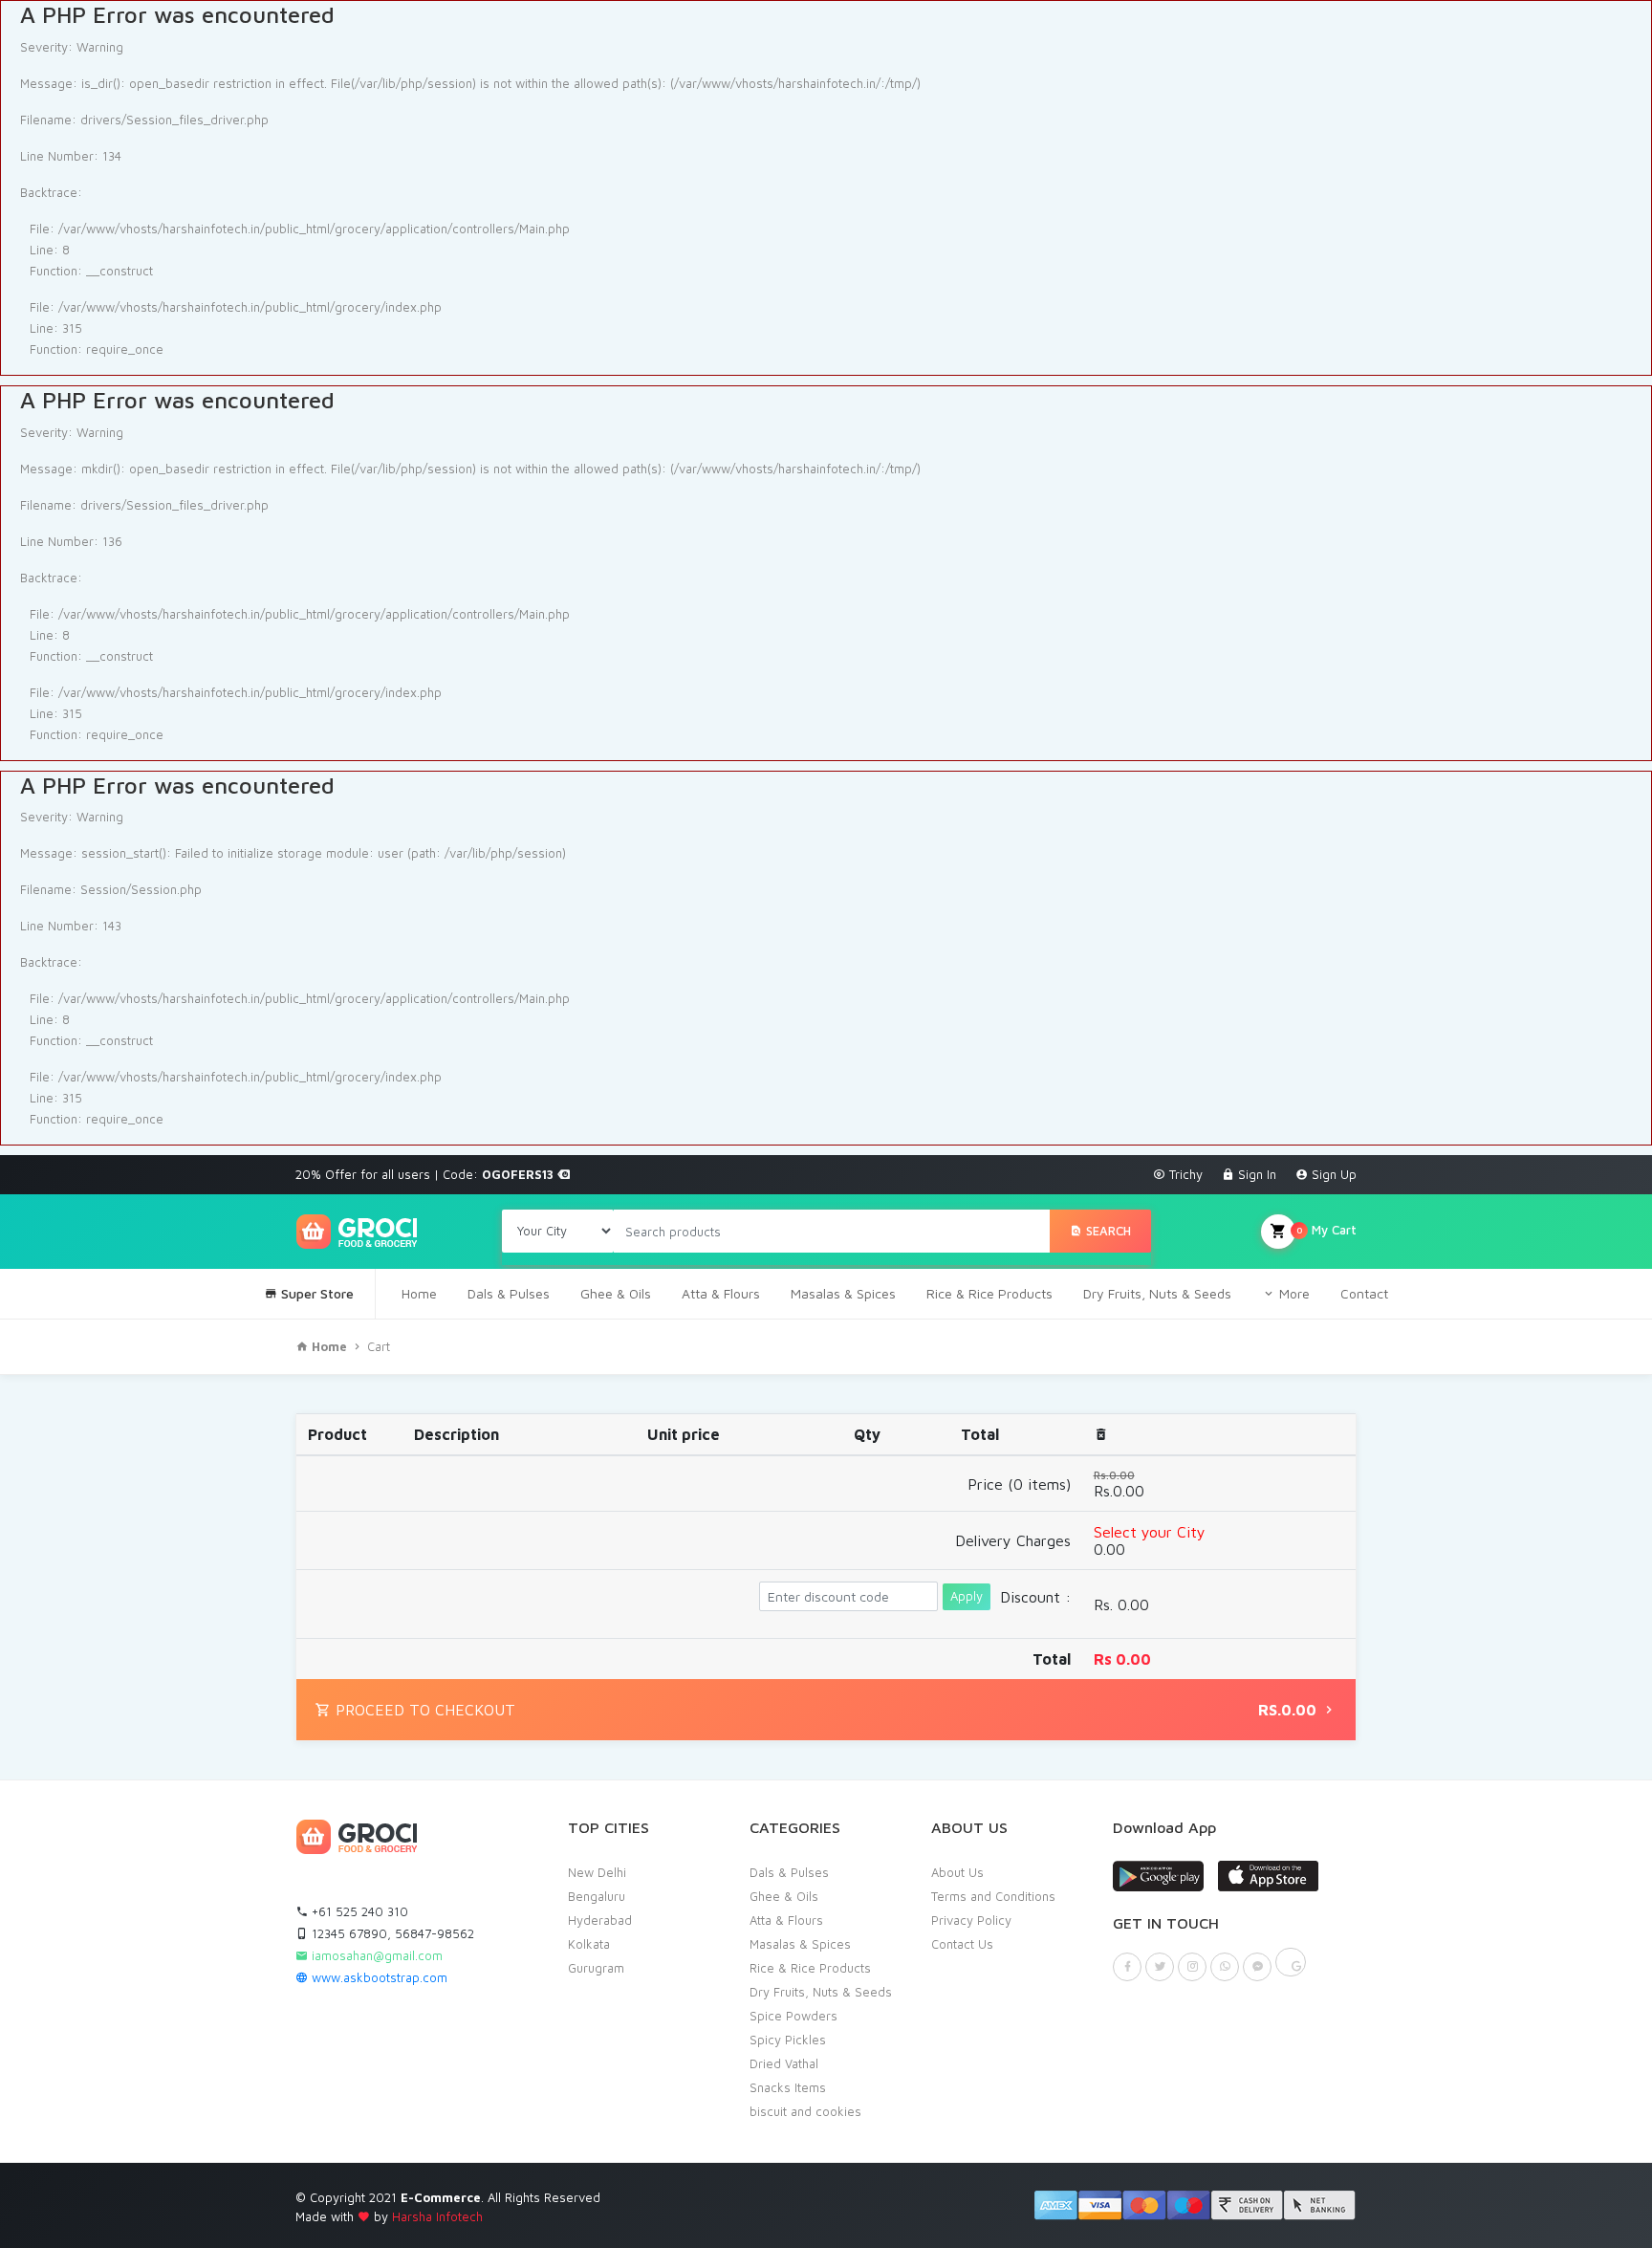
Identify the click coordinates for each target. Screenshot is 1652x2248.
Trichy (1184, 1174)
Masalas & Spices (843, 1293)
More (1293, 1293)
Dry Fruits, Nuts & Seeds (1157, 1293)
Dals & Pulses (509, 1293)
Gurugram (596, 1968)
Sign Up (1332, 1174)
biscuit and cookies (805, 2111)
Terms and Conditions (993, 1896)
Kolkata (589, 1944)
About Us (957, 1872)
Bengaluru (597, 1896)
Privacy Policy (971, 1920)
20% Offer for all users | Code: (426, 1174)
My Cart (1326, 1230)
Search (1107, 1231)
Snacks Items (788, 2087)
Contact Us (962, 1944)
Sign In (1255, 1174)
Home (419, 1293)
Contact (1364, 1293)
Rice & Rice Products (989, 1293)
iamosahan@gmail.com (375, 1955)
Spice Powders (793, 2016)
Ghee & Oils (616, 1293)
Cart (379, 1346)
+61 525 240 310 (358, 1911)
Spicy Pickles (788, 2040)
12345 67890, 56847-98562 (391, 1933)
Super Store (315, 1293)
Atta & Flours (721, 1293)
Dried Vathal (784, 2063)
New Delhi (597, 1872)
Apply (967, 1596)
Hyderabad (600, 1920)
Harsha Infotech (437, 2216)
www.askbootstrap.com (378, 1977)
